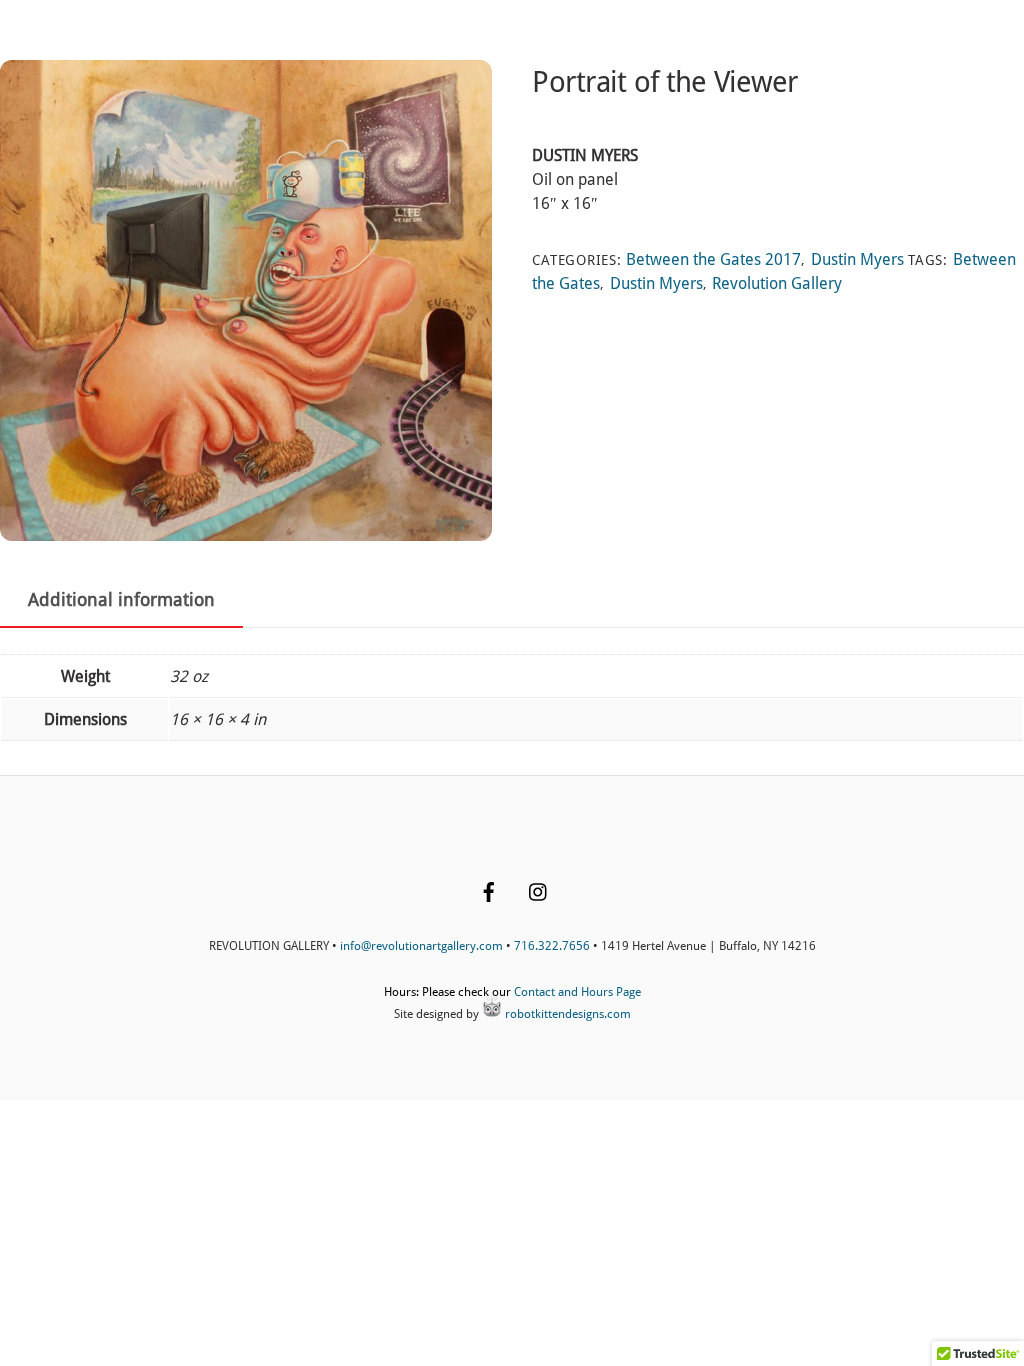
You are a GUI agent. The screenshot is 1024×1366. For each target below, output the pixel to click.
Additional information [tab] (121, 600)
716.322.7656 (552, 946)
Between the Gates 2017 (713, 259)
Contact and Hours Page (577, 992)
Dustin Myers (857, 259)
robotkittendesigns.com (566, 1014)
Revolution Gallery (777, 283)
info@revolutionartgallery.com (421, 946)
